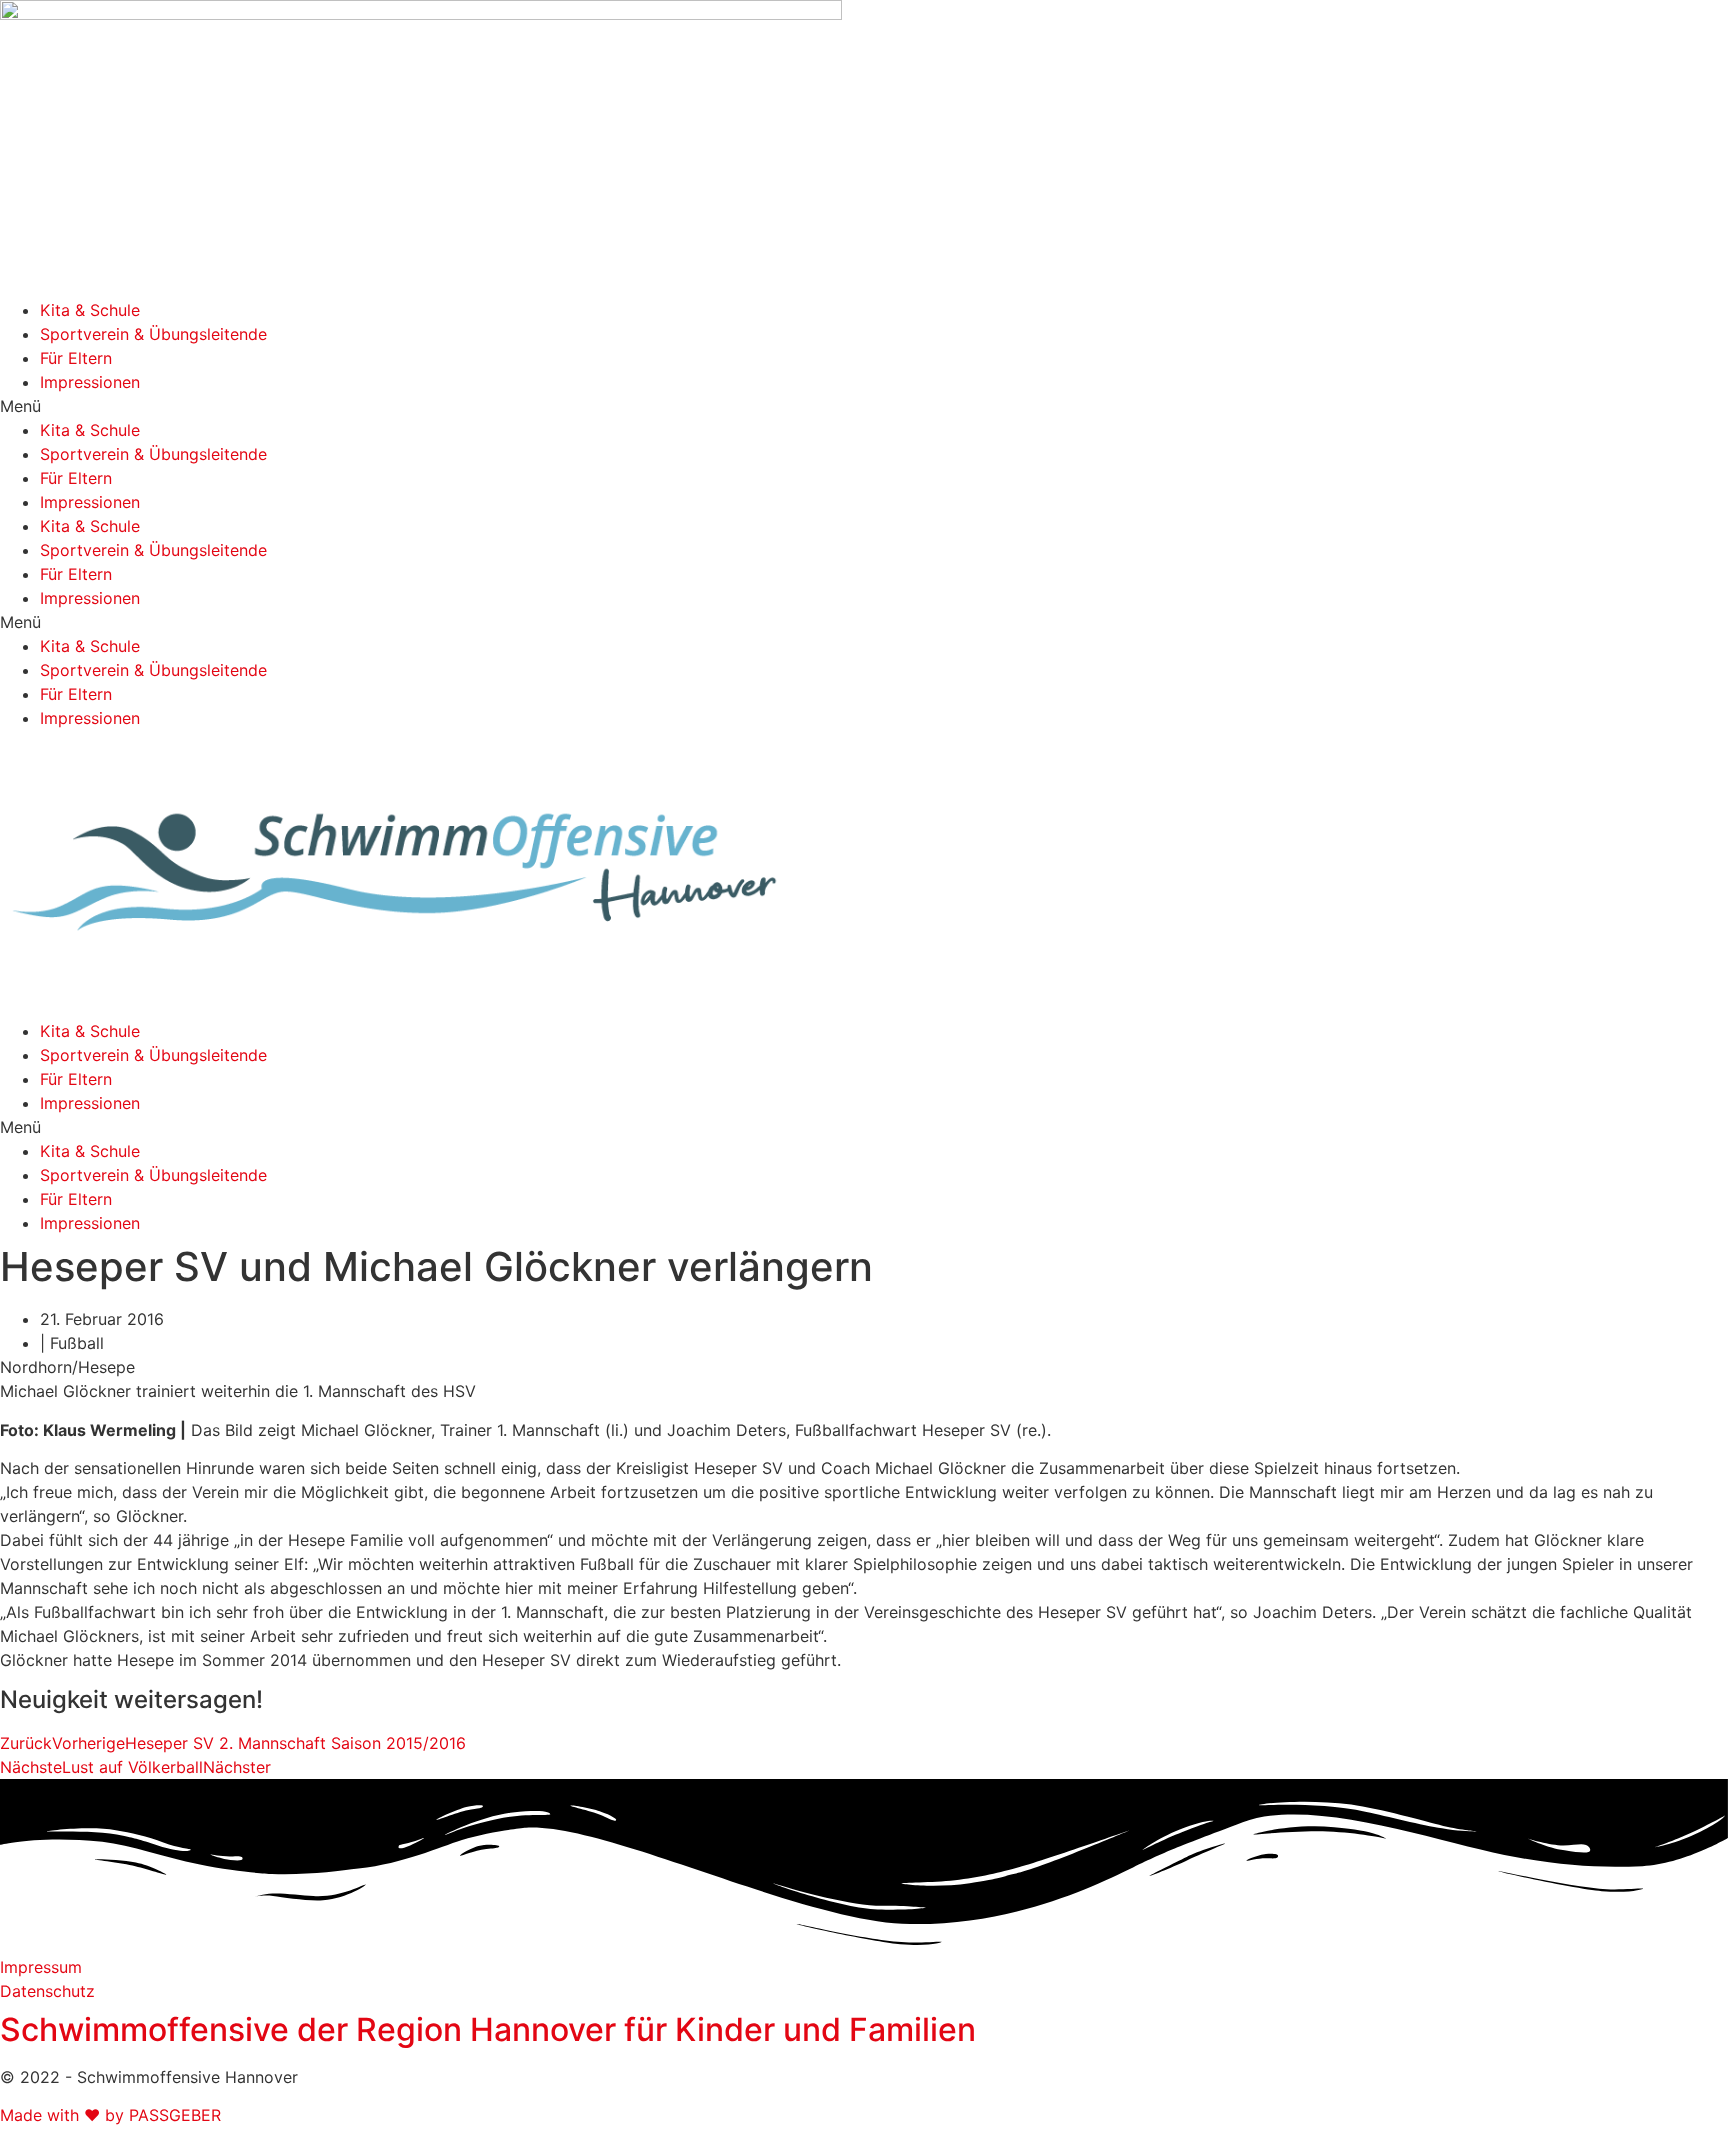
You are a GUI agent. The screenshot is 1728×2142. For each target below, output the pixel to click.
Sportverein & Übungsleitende (153, 334)
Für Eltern (76, 358)
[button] (864, 406)
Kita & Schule (90, 310)
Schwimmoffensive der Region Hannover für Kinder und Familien (488, 2029)
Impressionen (90, 382)
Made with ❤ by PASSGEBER (110, 2115)
